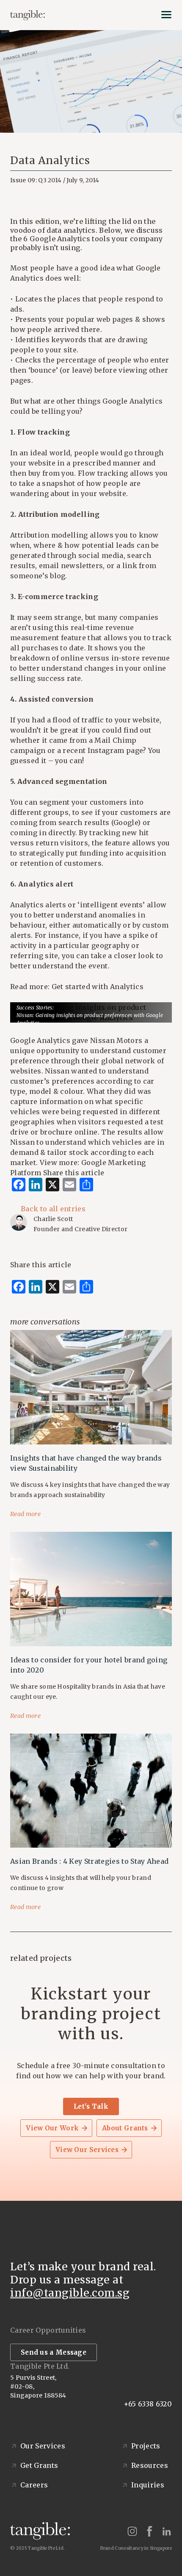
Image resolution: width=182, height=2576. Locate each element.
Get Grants (39, 2465)
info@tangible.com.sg (70, 2293)
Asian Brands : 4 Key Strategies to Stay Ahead (89, 1861)
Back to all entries (53, 1209)
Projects (146, 2446)
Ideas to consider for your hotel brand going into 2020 (89, 1665)
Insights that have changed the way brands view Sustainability (86, 1463)
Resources (150, 2465)
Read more (26, 1514)
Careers (34, 2485)
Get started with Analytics (98, 987)
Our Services (43, 2446)
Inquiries (148, 2485)
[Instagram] (132, 2531)
